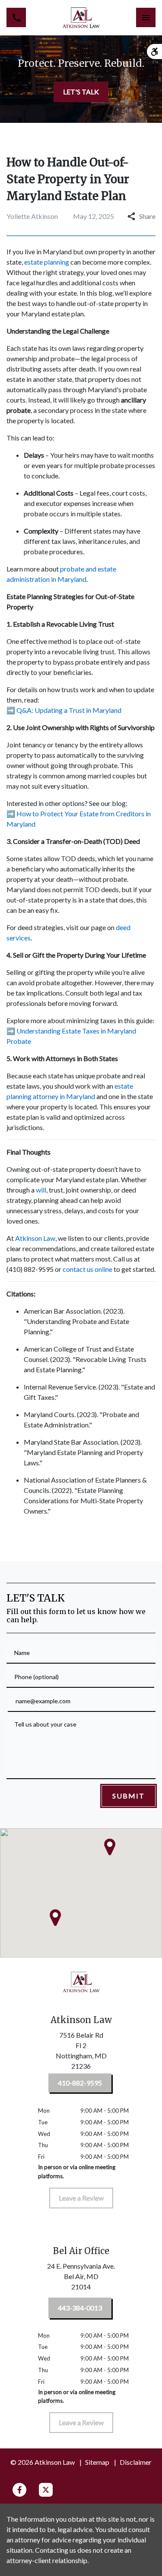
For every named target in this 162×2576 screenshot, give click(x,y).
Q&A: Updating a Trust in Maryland (69, 710)
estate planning (47, 262)
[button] (55, 1918)
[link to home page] (81, 18)
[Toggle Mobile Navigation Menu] (146, 17)
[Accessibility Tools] (154, 52)
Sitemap (97, 2462)
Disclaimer (136, 2462)
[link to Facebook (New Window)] (19, 2490)
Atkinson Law (35, 1238)
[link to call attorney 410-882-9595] (16, 17)
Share (147, 216)
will (41, 1190)
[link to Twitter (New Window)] (46, 2490)
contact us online (87, 1269)
